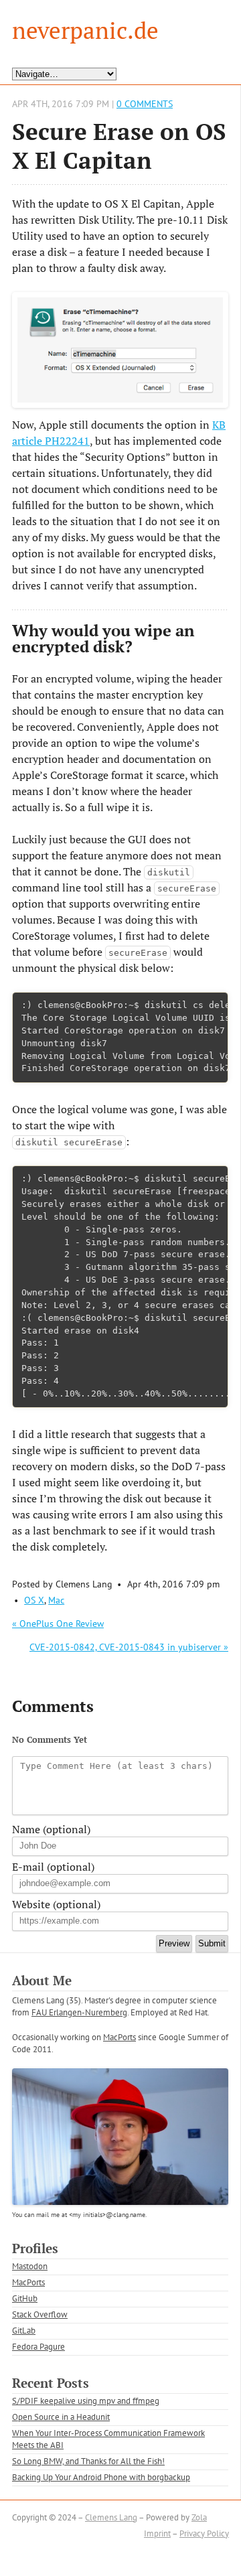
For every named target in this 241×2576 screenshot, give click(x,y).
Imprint (157, 2533)
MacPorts (119, 2037)
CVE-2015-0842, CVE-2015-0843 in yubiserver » (129, 1647)
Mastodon (30, 2266)
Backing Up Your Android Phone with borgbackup (101, 2477)
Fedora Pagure (38, 2347)
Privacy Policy (204, 2533)
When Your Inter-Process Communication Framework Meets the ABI (108, 2439)
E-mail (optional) (53, 1867)
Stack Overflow (40, 2314)
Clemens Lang (111, 2517)
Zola (199, 2517)
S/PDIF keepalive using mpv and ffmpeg (86, 2401)
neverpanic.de (85, 30)
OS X (34, 1600)
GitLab (24, 2331)
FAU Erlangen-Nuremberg (79, 2012)
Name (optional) (51, 1829)
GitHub (25, 2298)
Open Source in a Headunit (61, 2417)
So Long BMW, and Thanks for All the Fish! (88, 2461)
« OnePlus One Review (58, 1624)
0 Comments (145, 103)
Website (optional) (56, 1904)
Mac (56, 1600)
